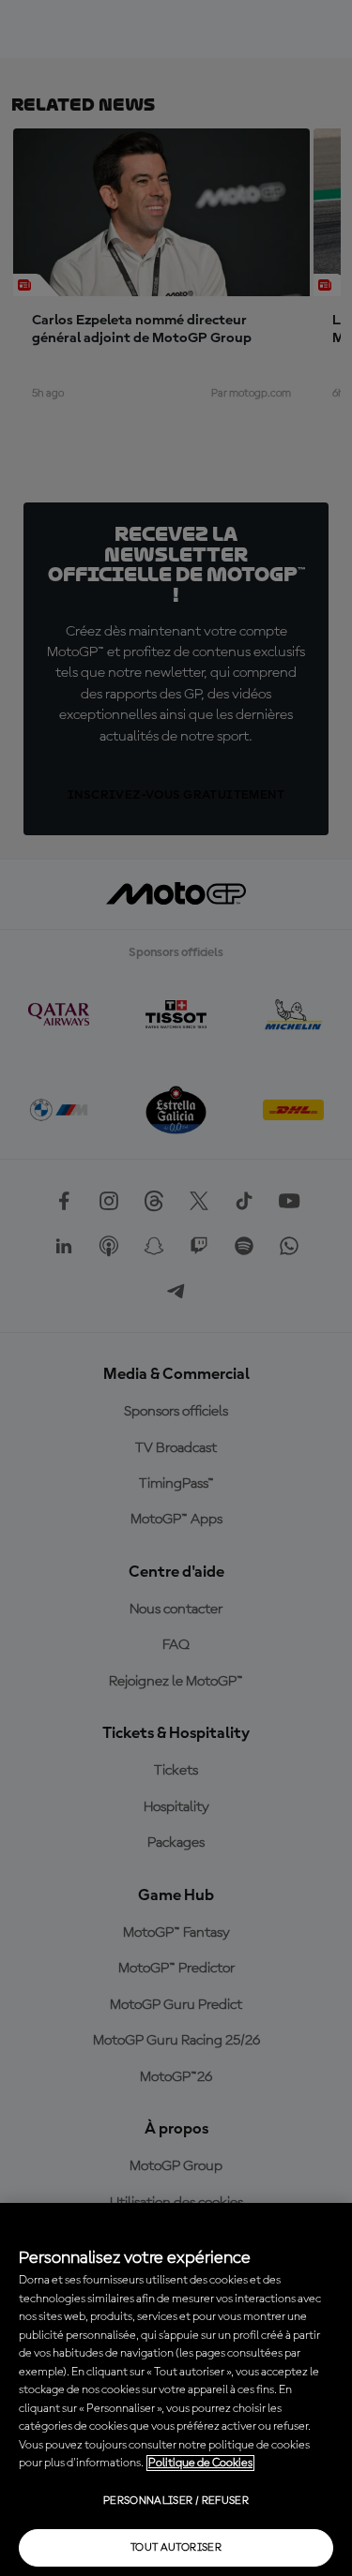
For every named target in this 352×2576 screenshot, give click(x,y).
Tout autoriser (176, 2548)
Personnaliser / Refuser (176, 2501)
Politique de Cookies (200, 2463)
